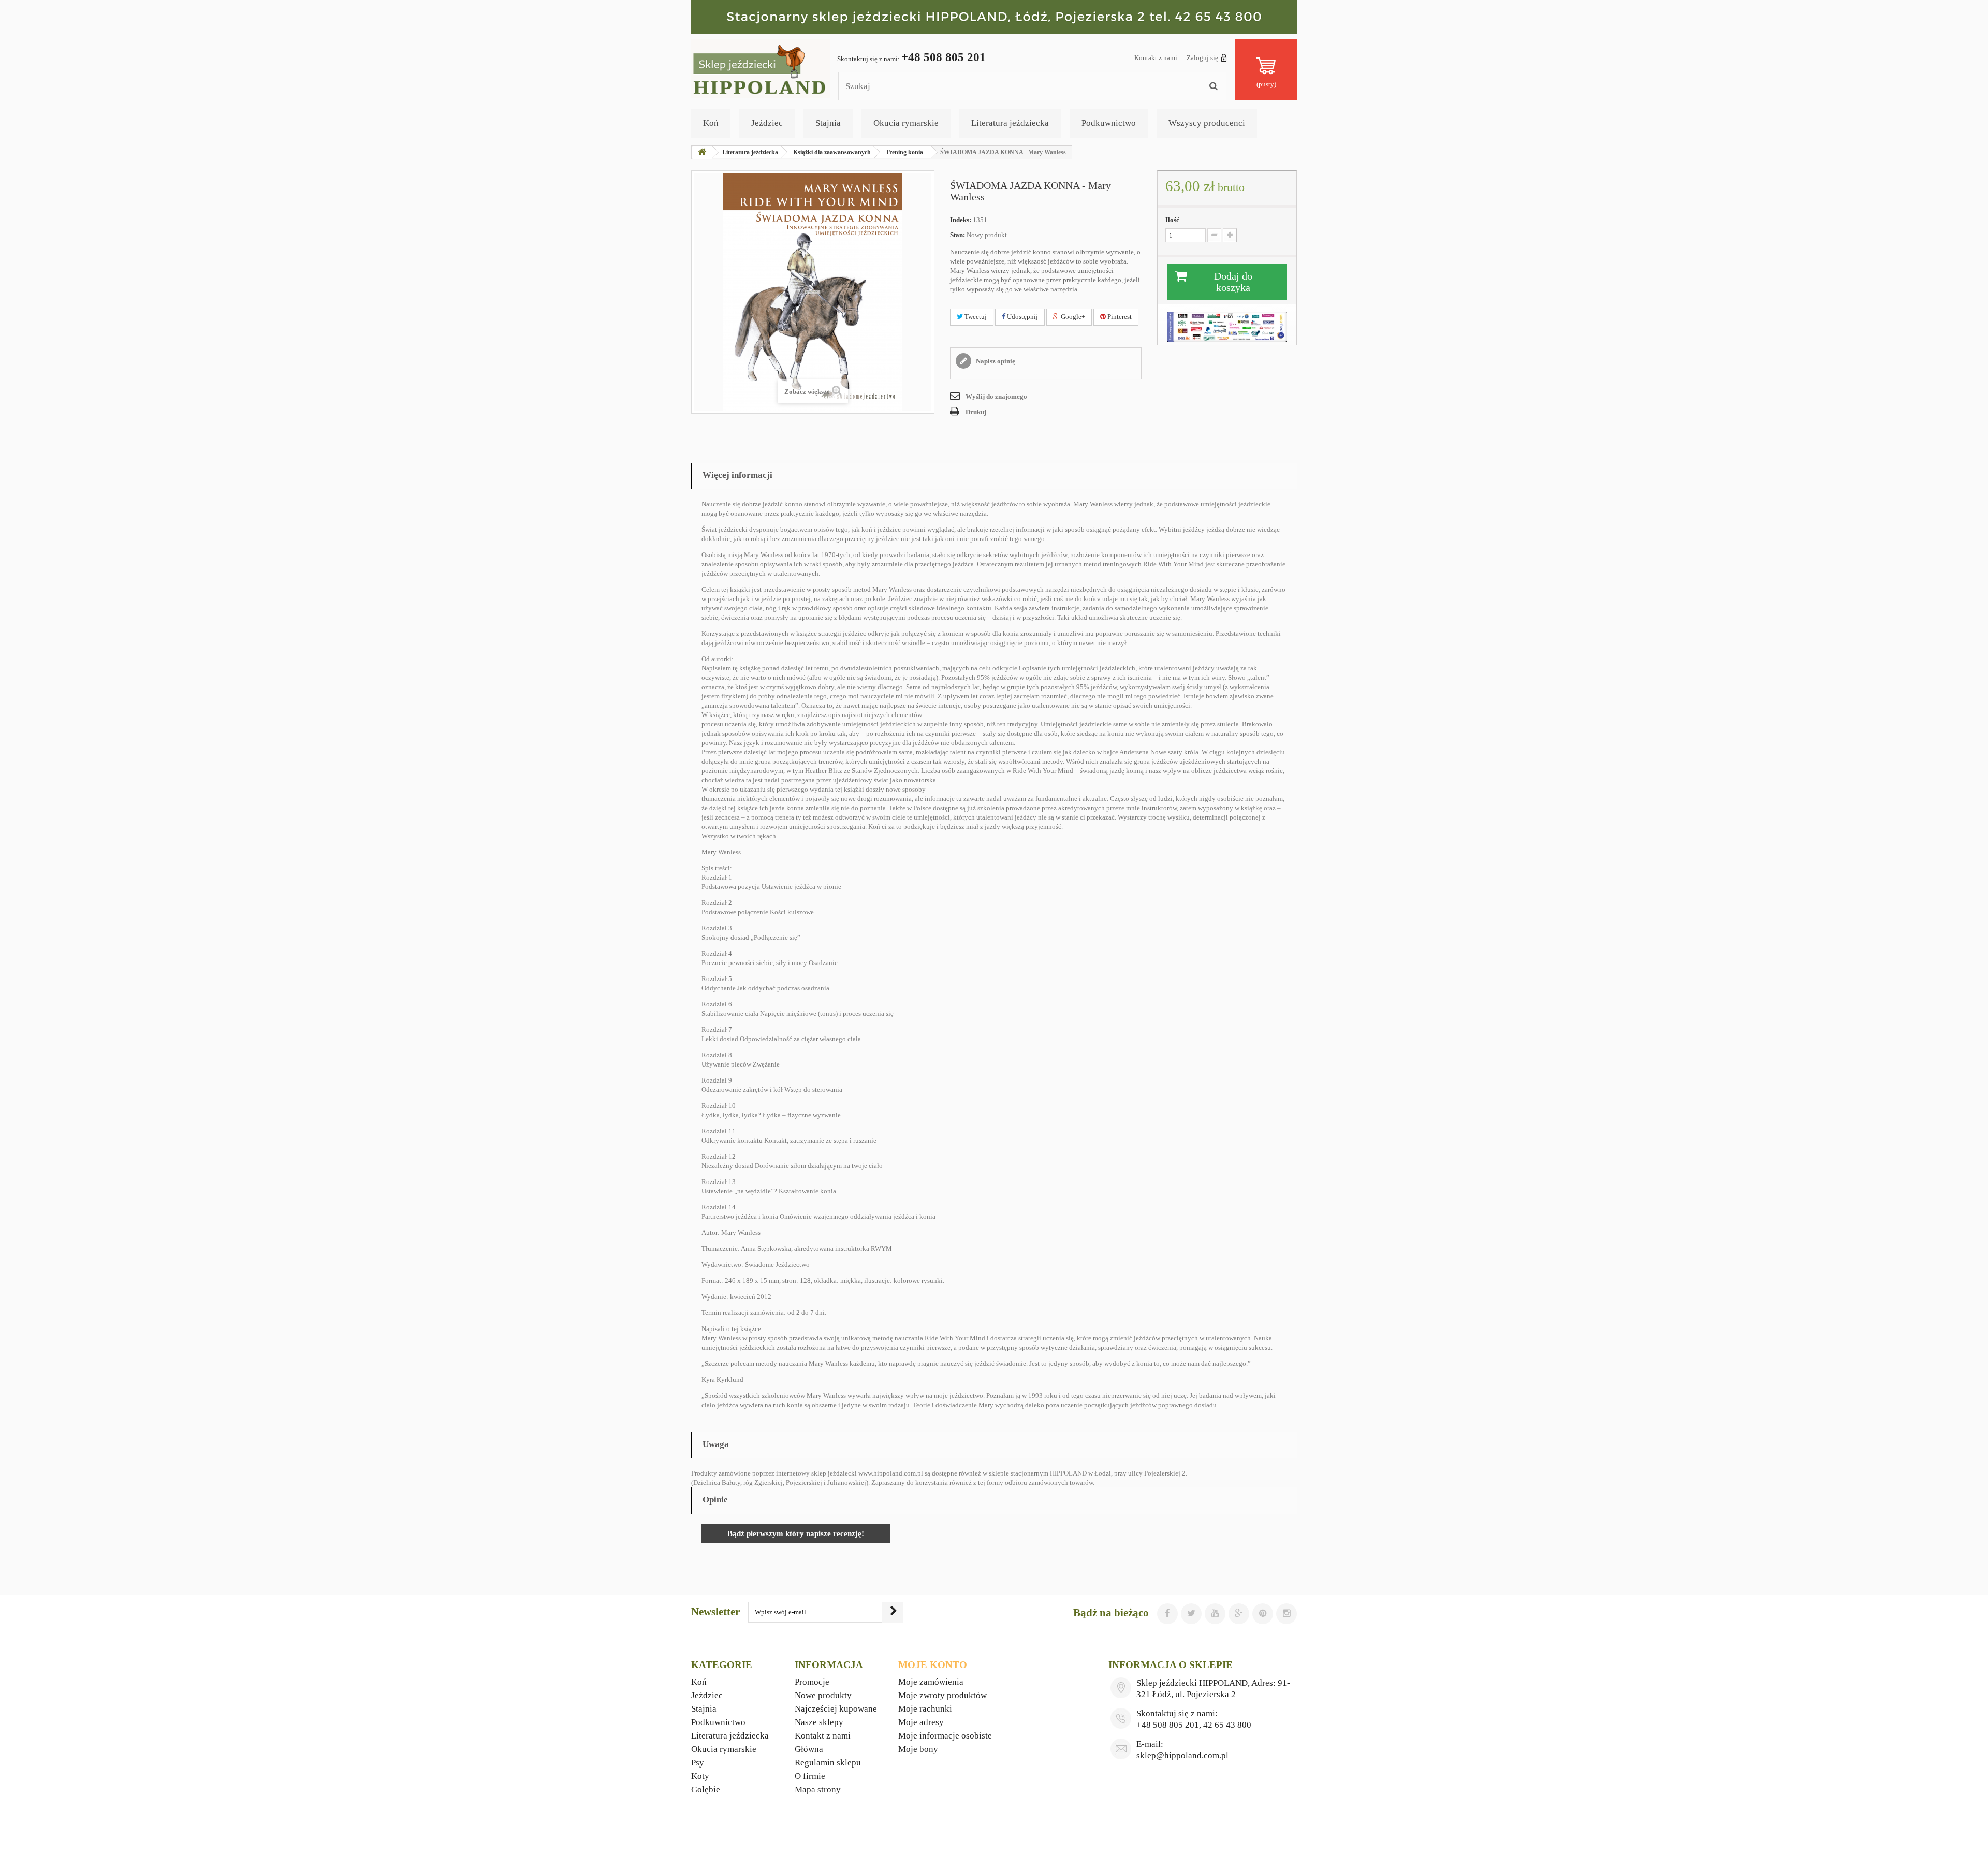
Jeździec (767, 123)
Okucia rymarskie (906, 123)
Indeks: (961, 220)
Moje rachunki (925, 1709)
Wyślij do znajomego (996, 396)
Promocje (812, 1682)
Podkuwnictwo (1109, 123)
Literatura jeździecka (1010, 123)
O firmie (810, 1776)
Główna (809, 1749)
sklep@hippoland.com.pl (1182, 1755)
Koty (700, 1776)
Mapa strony (818, 1790)
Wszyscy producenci (1207, 123)
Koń (711, 123)
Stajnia (828, 123)
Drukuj (976, 412)
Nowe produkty (823, 1695)
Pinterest (1119, 317)
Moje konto (933, 1665)
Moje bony (918, 1749)
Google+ (1072, 317)
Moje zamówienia (931, 1682)
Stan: (958, 235)
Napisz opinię (995, 361)
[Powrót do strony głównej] (702, 152)
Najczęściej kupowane (836, 1709)
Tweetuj (975, 317)
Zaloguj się (1202, 58)
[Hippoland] (761, 68)
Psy (698, 1763)
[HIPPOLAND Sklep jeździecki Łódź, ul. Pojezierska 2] (994, 17)
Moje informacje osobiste (945, 1736)
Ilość (1172, 220)
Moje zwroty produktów (942, 1695)
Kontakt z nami (1156, 58)
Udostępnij (1022, 317)
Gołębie (706, 1790)
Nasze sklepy (819, 1722)
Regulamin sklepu (828, 1763)
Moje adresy (921, 1722)
